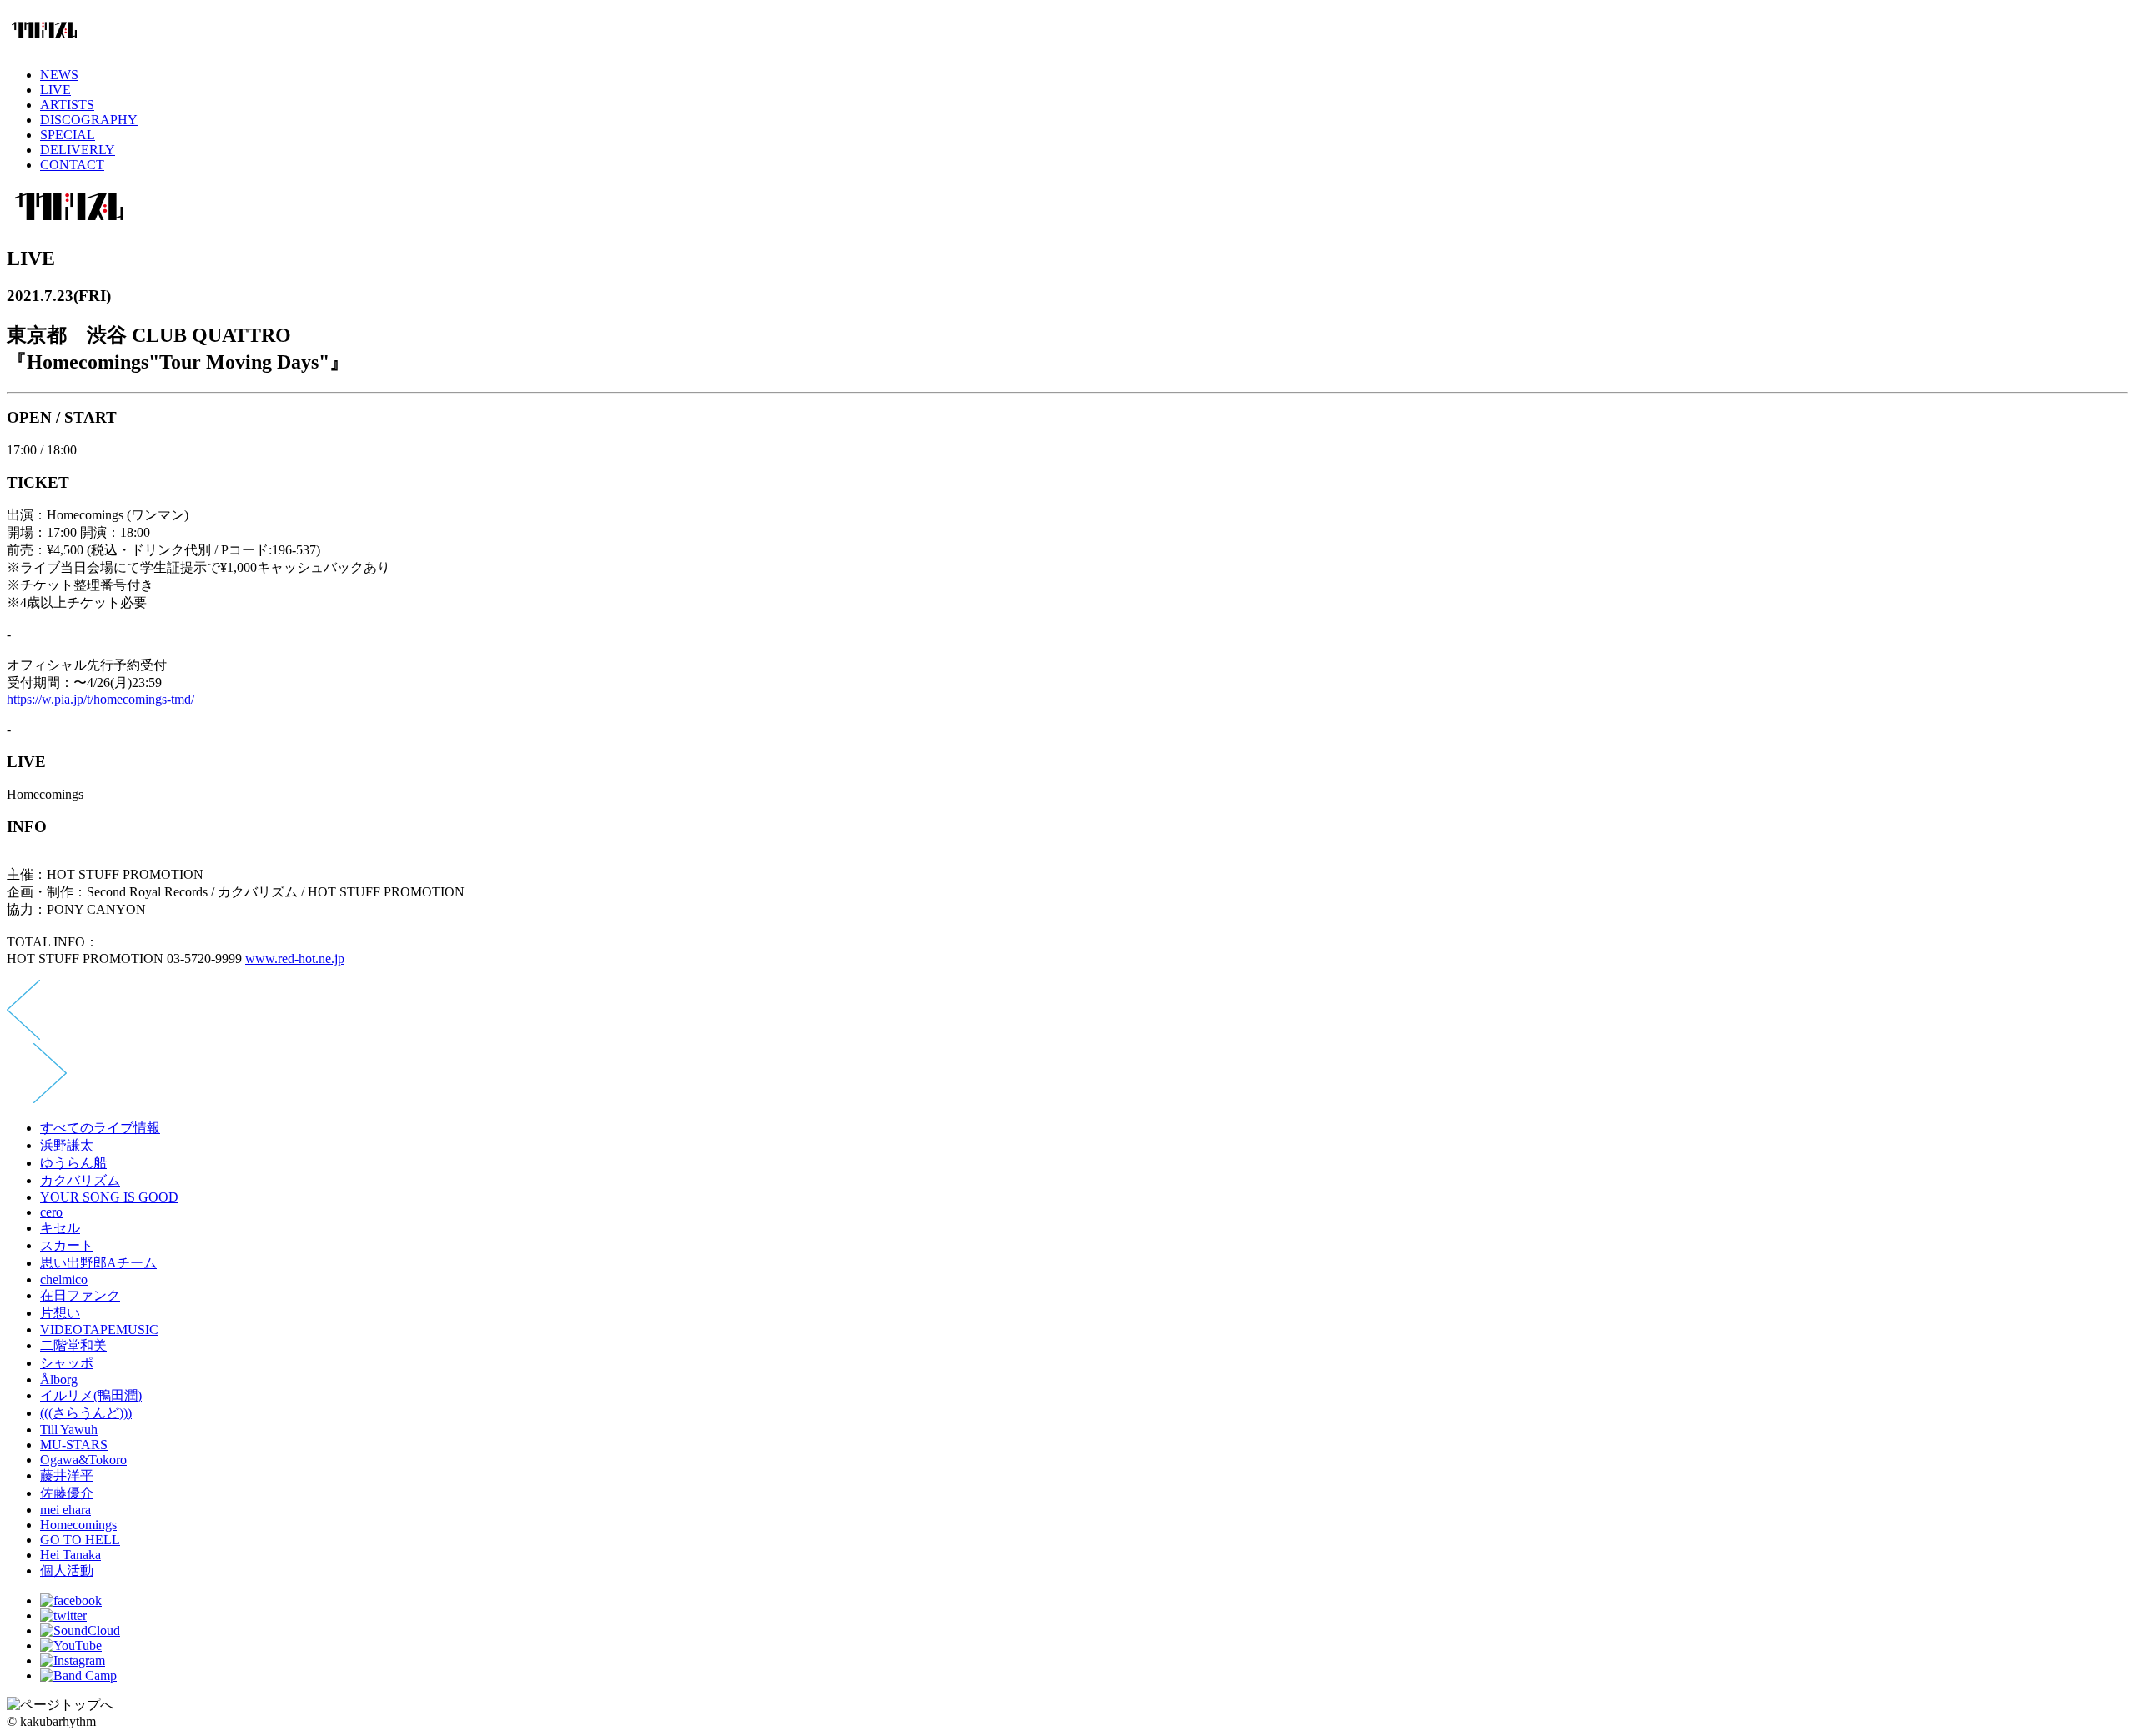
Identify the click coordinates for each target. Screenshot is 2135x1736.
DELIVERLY (78, 150)
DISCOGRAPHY (89, 120)
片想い (60, 1313)
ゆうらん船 (73, 1163)
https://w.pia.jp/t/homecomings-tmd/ (100, 699)
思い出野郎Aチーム (98, 1263)
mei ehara (65, 1510)
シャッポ (67, 1363)
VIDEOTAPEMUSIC (99, 1330)
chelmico (64, 1279)
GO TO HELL (80, 1540)
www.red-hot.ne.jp (295, 958)
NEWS (59, 75)
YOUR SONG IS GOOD (109, 1197)
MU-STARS (74, 1445)
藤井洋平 (67, 1475)
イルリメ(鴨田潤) (91, 1395)
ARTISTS (67, 105)
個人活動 (67, 1570)
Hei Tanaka (70, 1555)
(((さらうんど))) (86, 1413)
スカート (67, 1245)
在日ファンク (80, 1295)
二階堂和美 (73, 1345)
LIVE (55, 90)
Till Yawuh (69, 1430)
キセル (60, 1228)
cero (51, 1212)
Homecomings (78, 1525)
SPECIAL (68, 135)
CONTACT (72, 165)
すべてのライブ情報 (100, 1128)
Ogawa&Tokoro (83, 1460)
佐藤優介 (67, 1493)
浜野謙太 (67, 1145)
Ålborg (59, 1380)
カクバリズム (80, 1180)
